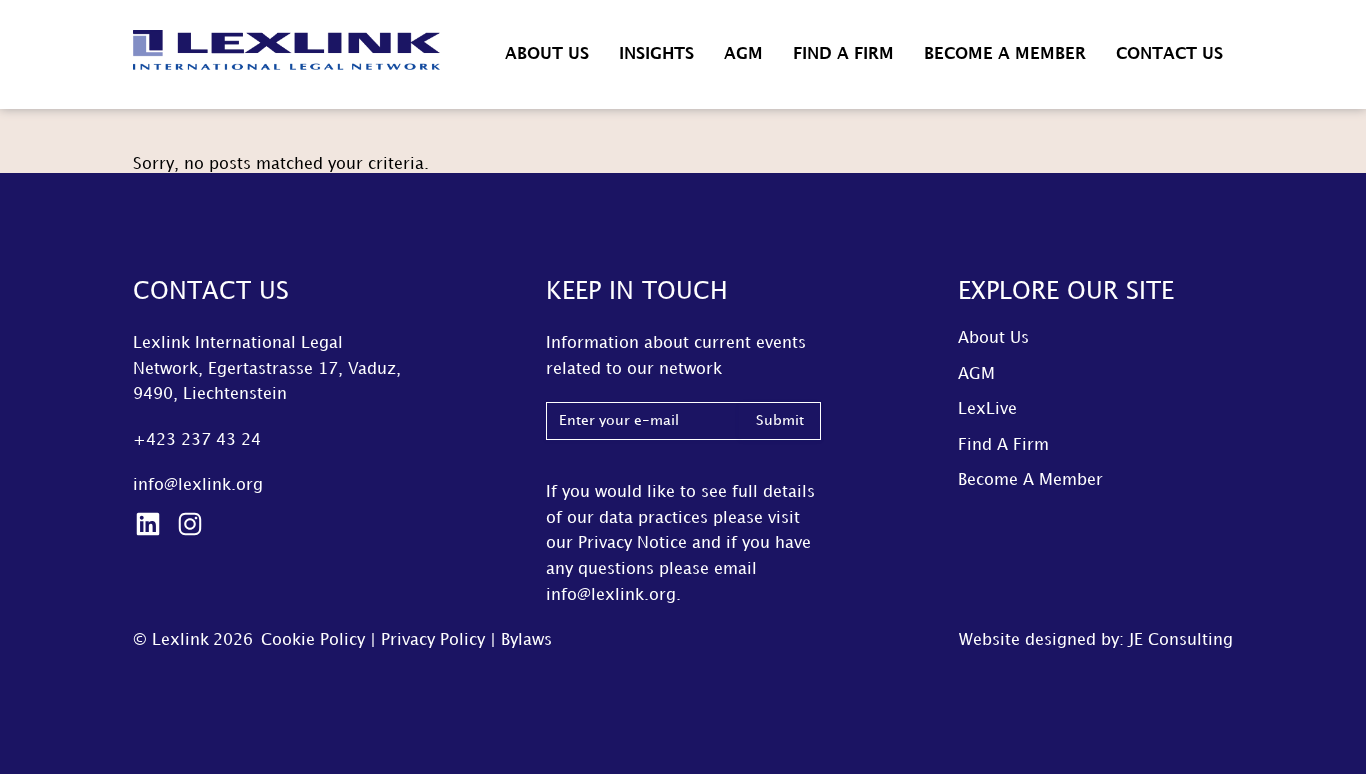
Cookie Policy (313, 640)
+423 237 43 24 (197, 440)
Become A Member (1005, 54)
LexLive (987, 409)
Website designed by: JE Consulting (1096, 640)
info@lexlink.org (198, 485)
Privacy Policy (433, 640)
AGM (743, 54)
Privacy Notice (632, 543)
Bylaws (526, 640)
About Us (547, 54)
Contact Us (1169, 54)
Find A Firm (843, 54)
